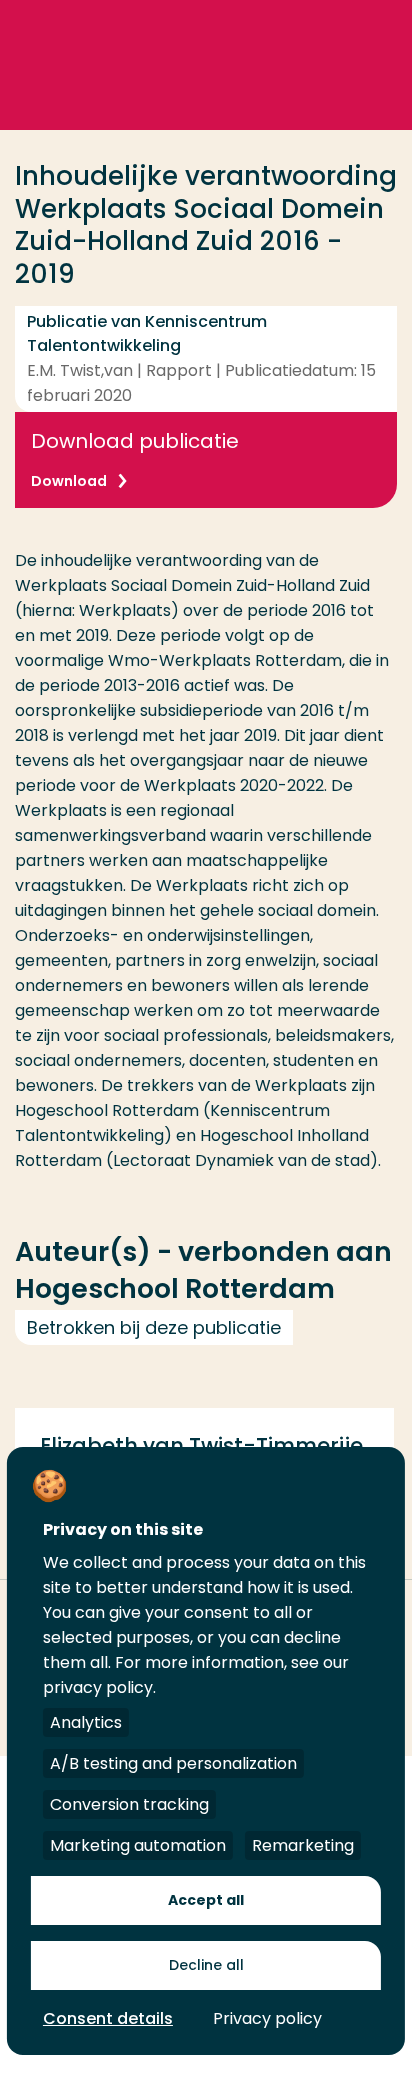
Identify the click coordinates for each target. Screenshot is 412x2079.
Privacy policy (267, 2018)
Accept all (206, 1900)
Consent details (108, 2018)
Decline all (206, 1965)
